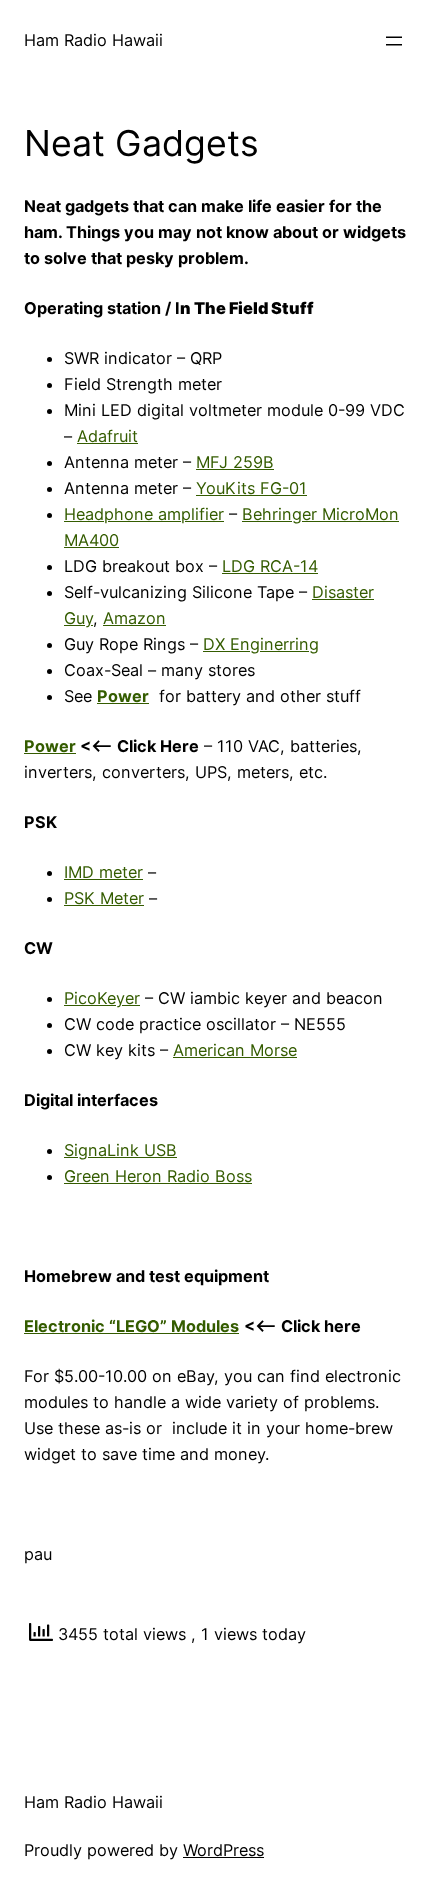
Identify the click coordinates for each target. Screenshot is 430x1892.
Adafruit (107, 436)
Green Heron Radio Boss (158, 1176)
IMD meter (103, 872)
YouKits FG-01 (251, 488)
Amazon (134, 618)
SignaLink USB (120, 1150)
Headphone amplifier (144, 514)
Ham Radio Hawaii (93, 40)
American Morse (235, 1050)
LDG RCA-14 (270, 566)
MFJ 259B (235, 462)
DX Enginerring (261, 644)
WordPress (223, 1850)
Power (50, 746)
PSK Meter (104, 898)
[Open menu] (394, 41)
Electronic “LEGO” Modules (131, 1326)
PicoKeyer (102, 998)
